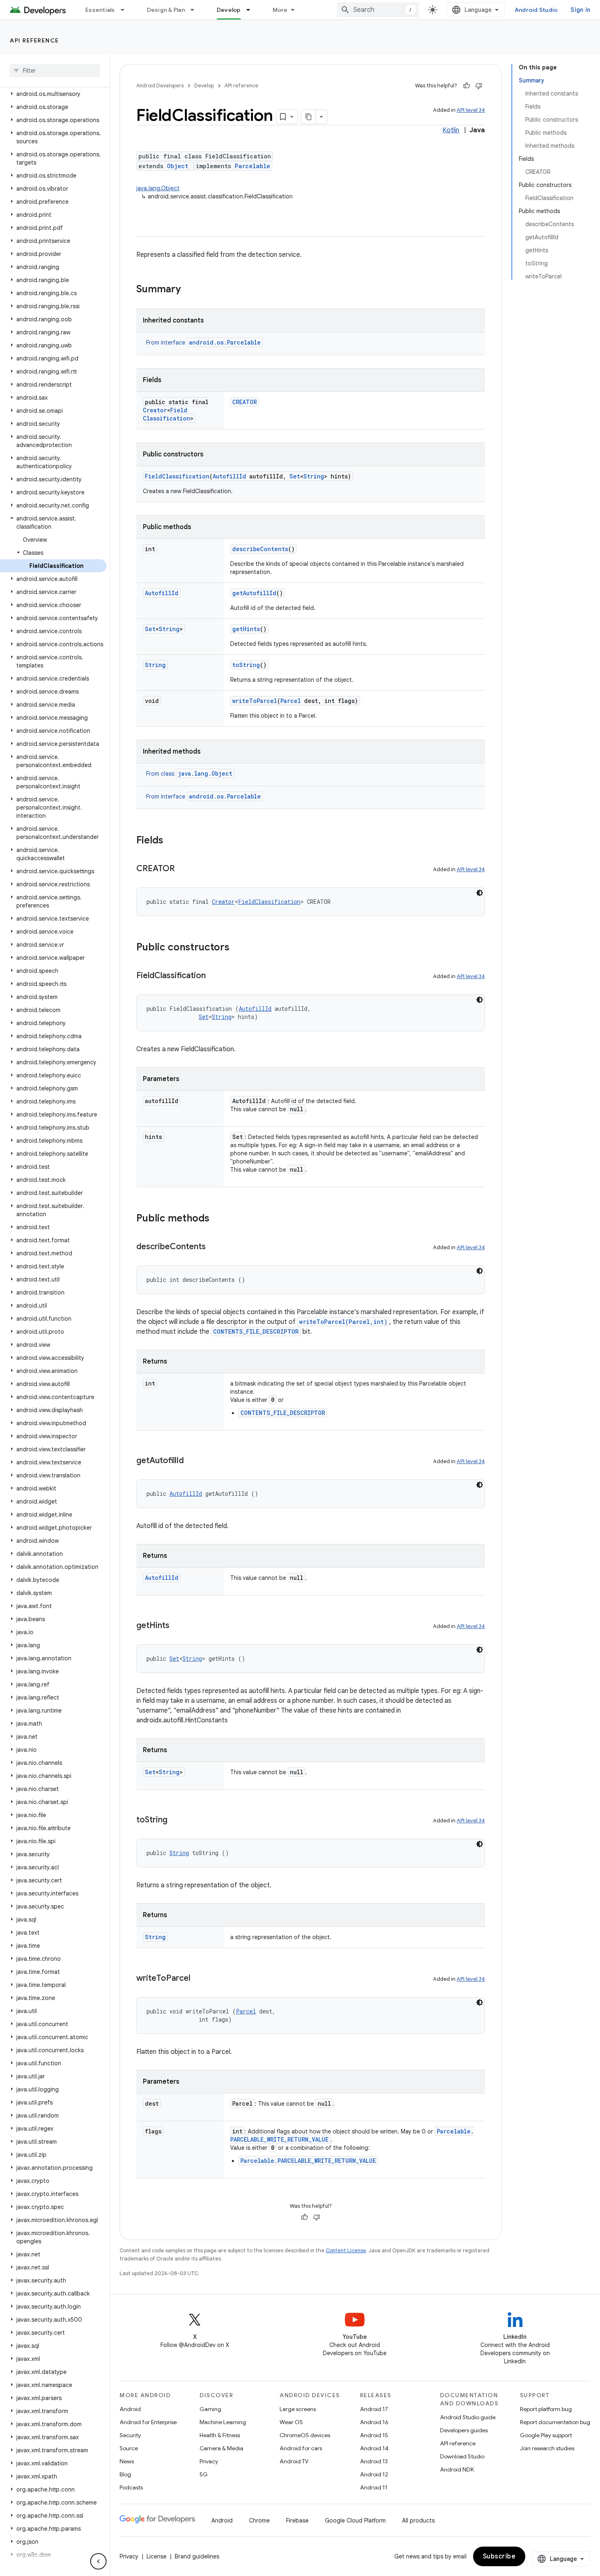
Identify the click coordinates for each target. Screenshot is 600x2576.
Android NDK (457, 2469)
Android (130, 2409)
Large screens (298, 2409)
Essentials (100, 10)
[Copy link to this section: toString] (176, 1820)
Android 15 (374, 2435)
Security (130, 2435)
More (280, 10)
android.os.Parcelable (225, 342)
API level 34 (471, 110)
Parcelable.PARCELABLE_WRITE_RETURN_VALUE (308, 2161)
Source (129, 2448)
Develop (229, 10)
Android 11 (374, 2487)
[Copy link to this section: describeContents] (214, 1247)
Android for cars (301, 2448)
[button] (53, 94)
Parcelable (252, 166)
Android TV (294, 2461)
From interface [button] (203, 343)
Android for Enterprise (148, 2422)
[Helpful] (467, 86)
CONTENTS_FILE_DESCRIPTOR (256, 1331)
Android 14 (374, 2448)
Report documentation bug (555, 2422)
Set (295, 476)
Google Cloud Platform (355, 2520)
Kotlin (451, 130)
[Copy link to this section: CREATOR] (183, 869)
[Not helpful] (479, 86)
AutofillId (229, 476)
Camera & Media (221, 2448)
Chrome (259, 2520)
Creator (155, 410)
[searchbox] (55, 71)
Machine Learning (223, 2422)
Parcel (291, 701)
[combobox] (378, 10)
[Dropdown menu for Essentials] (126, 10)
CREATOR (244, 402)
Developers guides (464, 2430)
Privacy (209, 2461)
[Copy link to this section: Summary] (189, 290)
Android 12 (374, 2474)
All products (418, 2520)
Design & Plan (166, 10)
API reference (34, 40)
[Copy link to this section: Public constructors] (238, 948)
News (127, 2461)
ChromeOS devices (305, 2435)
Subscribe (499, 2556)
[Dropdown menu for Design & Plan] (196, 10)
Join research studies (547, 2448)
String (314, 476)
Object (178, 166)
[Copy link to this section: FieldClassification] (214, 976)
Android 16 (374, 2422)
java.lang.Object (158, 188)
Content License (346, 2250)
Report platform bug (546, 2409)
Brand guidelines (197, 2556)
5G (204, 2474)
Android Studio (536, 10)
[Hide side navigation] (98, 2561)
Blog (125, 2474)
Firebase (297, 2520)
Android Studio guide (468, 2417)
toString (246, 665)
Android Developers (160, 86)
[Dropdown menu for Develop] (252, 10)
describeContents (260, 549)
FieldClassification (167, 414)
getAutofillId (254, 593)
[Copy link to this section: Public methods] (218, 1219)
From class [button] (189, 774)
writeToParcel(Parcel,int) (343, 1322)
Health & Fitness (220, 2435)
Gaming (210, 2409)
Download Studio (462, 2456)
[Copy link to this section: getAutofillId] (192, 1461)
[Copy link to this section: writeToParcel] (198, 1979)
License (157, 2556)
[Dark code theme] (480, 893)
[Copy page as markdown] (309, 117)
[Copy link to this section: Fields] (171, 841)
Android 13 (374, 2461)
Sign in (580, 10)
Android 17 (374, 2409)
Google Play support (546, 2435)
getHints (246, 629)
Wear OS (291, 2422)
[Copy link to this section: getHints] (178, 1626)
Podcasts (131, 2487)
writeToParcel (255, 701)
